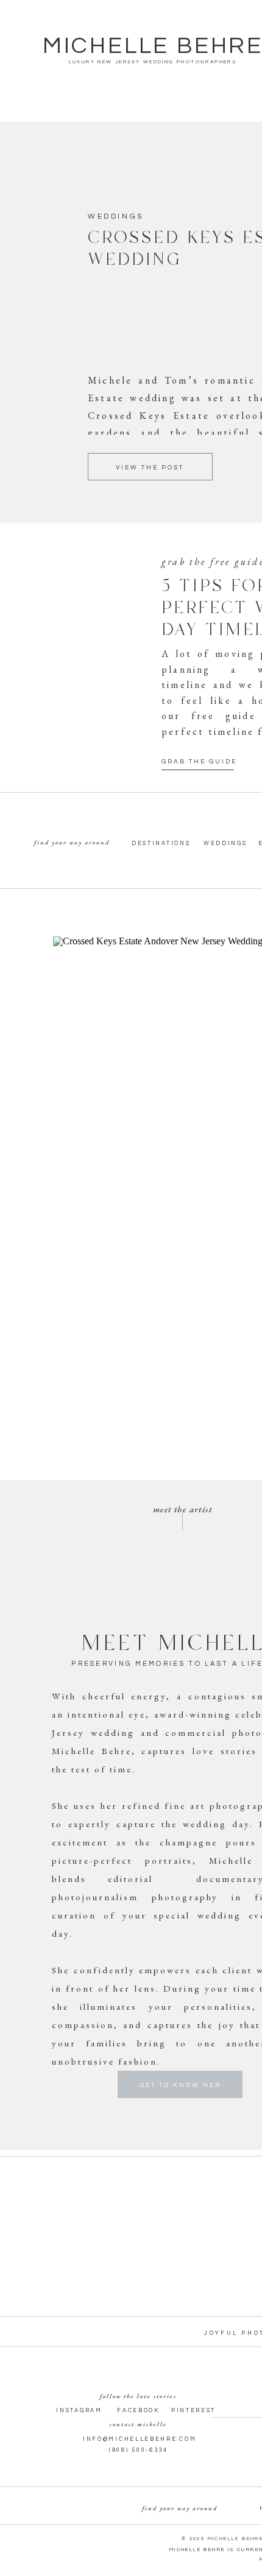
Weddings (116, 216)
